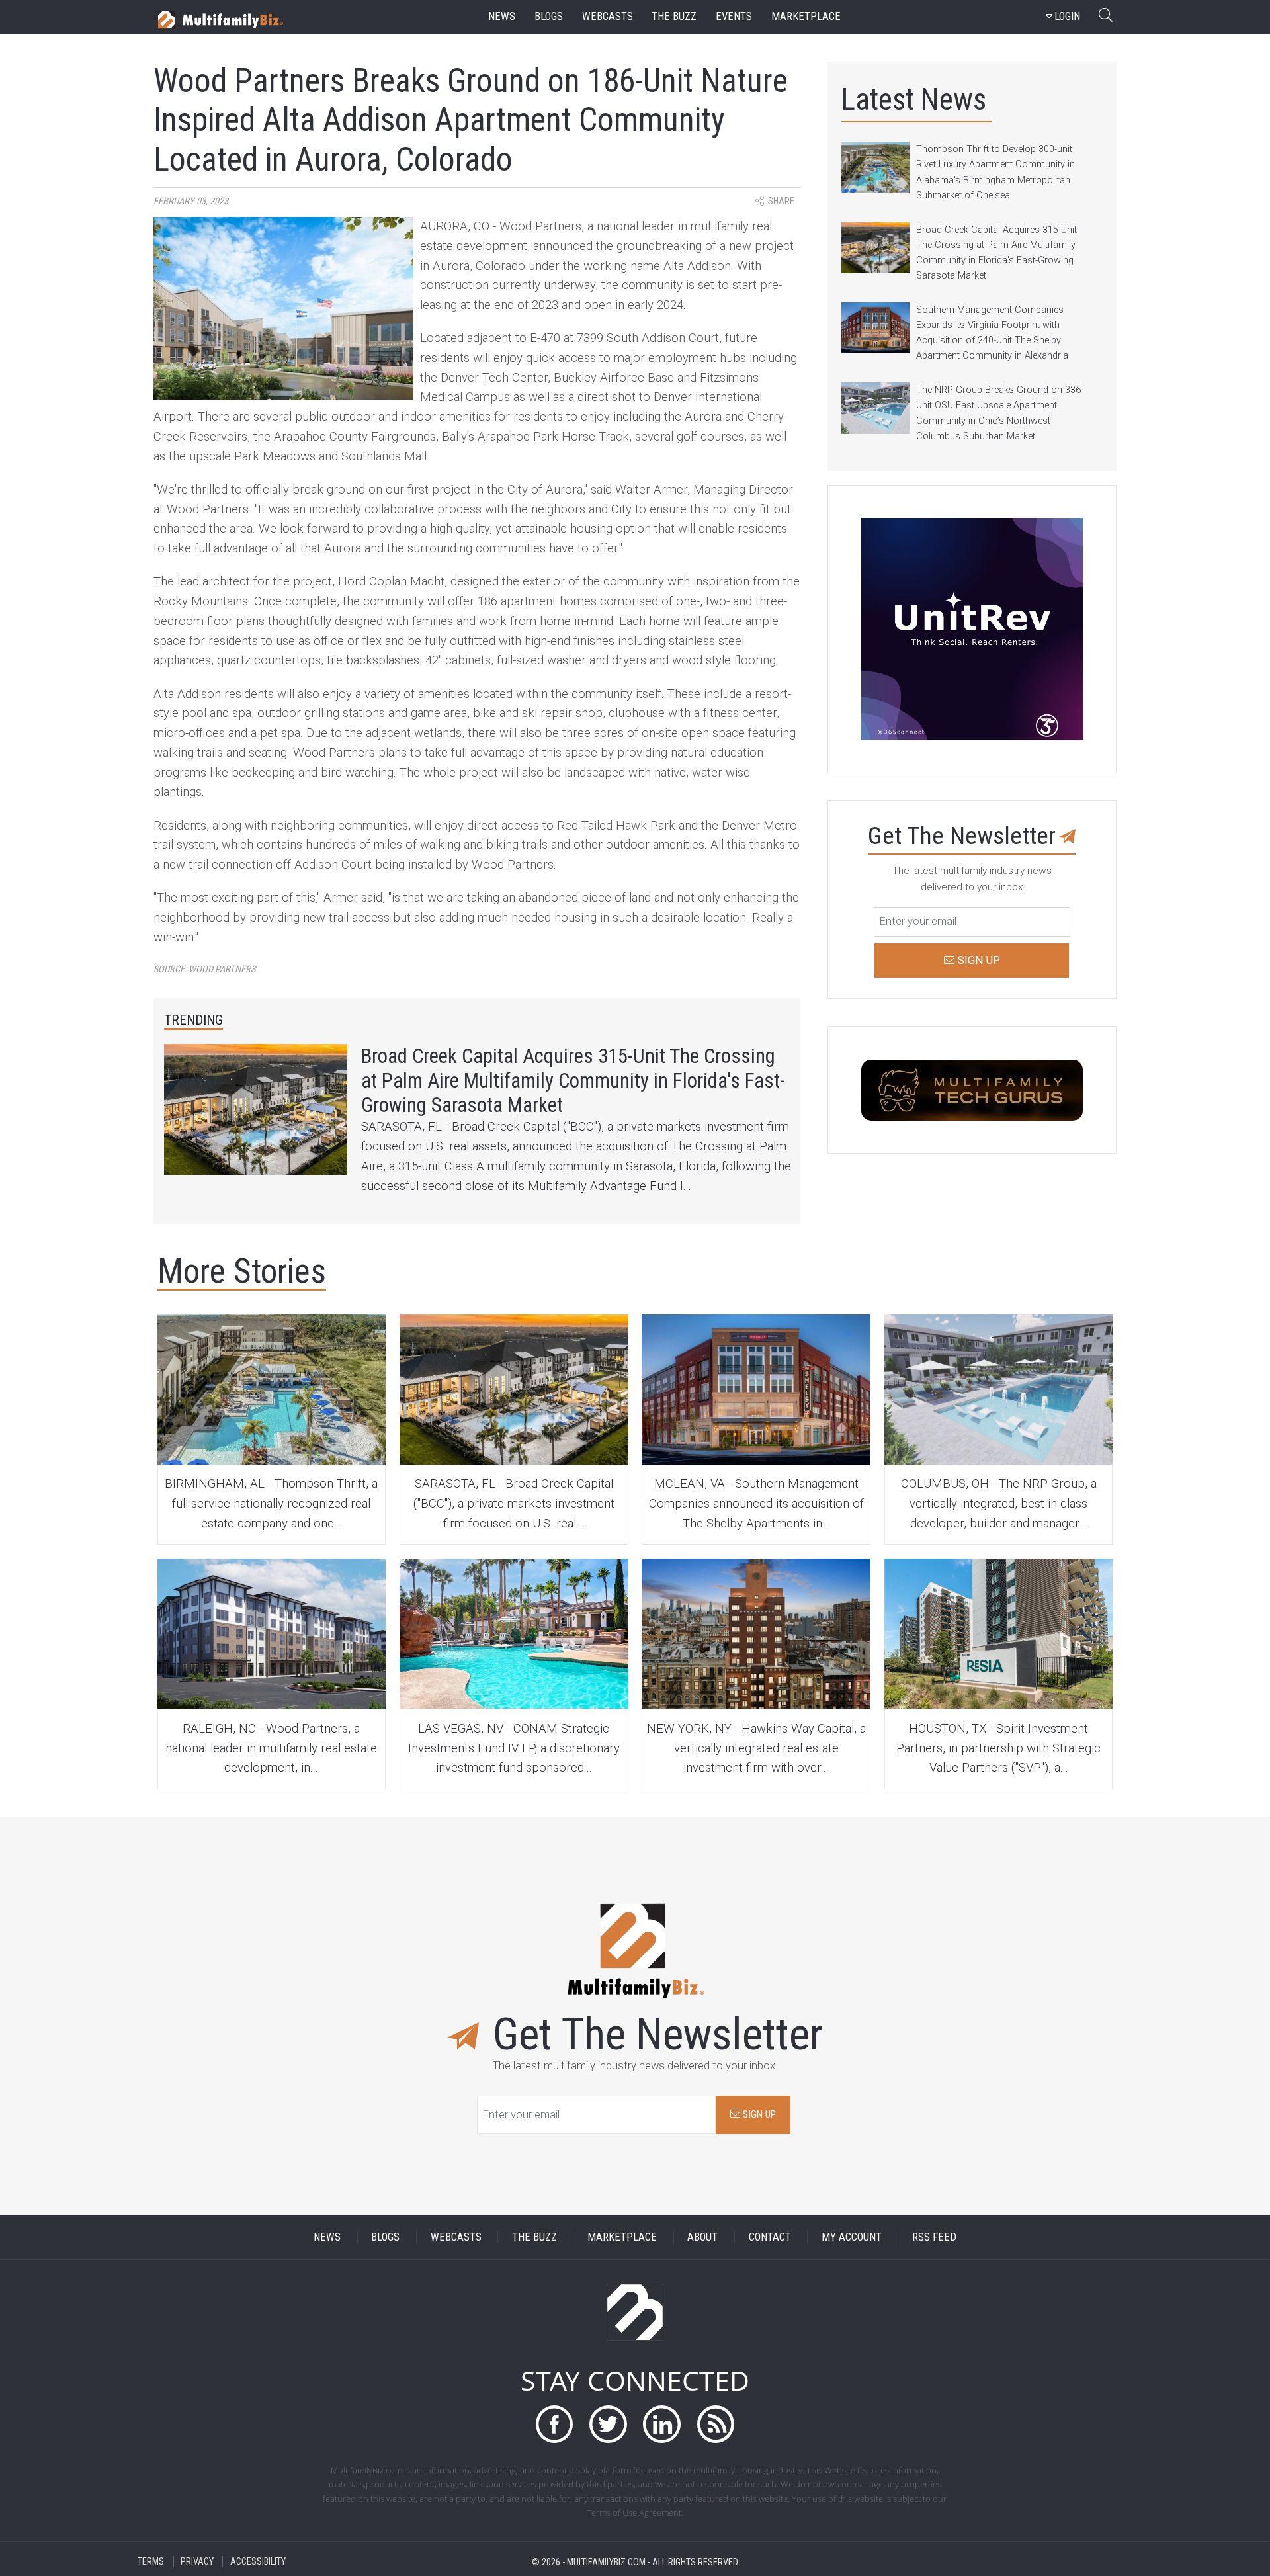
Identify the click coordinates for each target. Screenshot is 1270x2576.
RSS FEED (934, 2237)
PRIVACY (197, 2562)
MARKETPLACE (622, 2237)
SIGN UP (758, 2114)
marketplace (806, 16)
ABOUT (702, 2237)
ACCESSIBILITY (258, 2562)
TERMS (151, 2562)
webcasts (608, 16)
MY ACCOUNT (852, 2237)
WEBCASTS (456, 2237)
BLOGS (385, 2237)
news (502, 16)
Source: (204, 969)
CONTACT (770, 2237)
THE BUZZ (534, 2237)
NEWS (327, 2237)
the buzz (674, 16)
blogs (549, 16)
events (734, 16)
